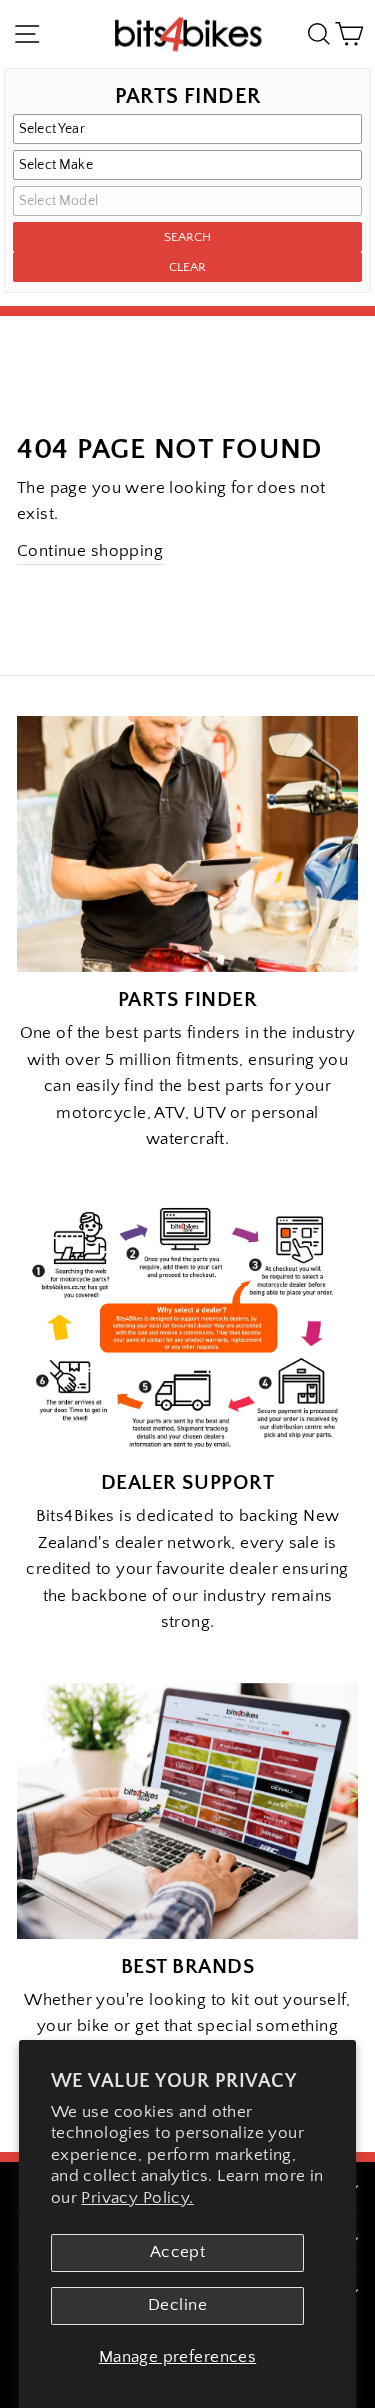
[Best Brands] (187, 1811)
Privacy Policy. (137, 2198)
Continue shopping (90, 551)
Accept (177, 2252)
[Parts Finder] (187, 844)
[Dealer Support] (187, 1328)
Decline (177, 2305)
